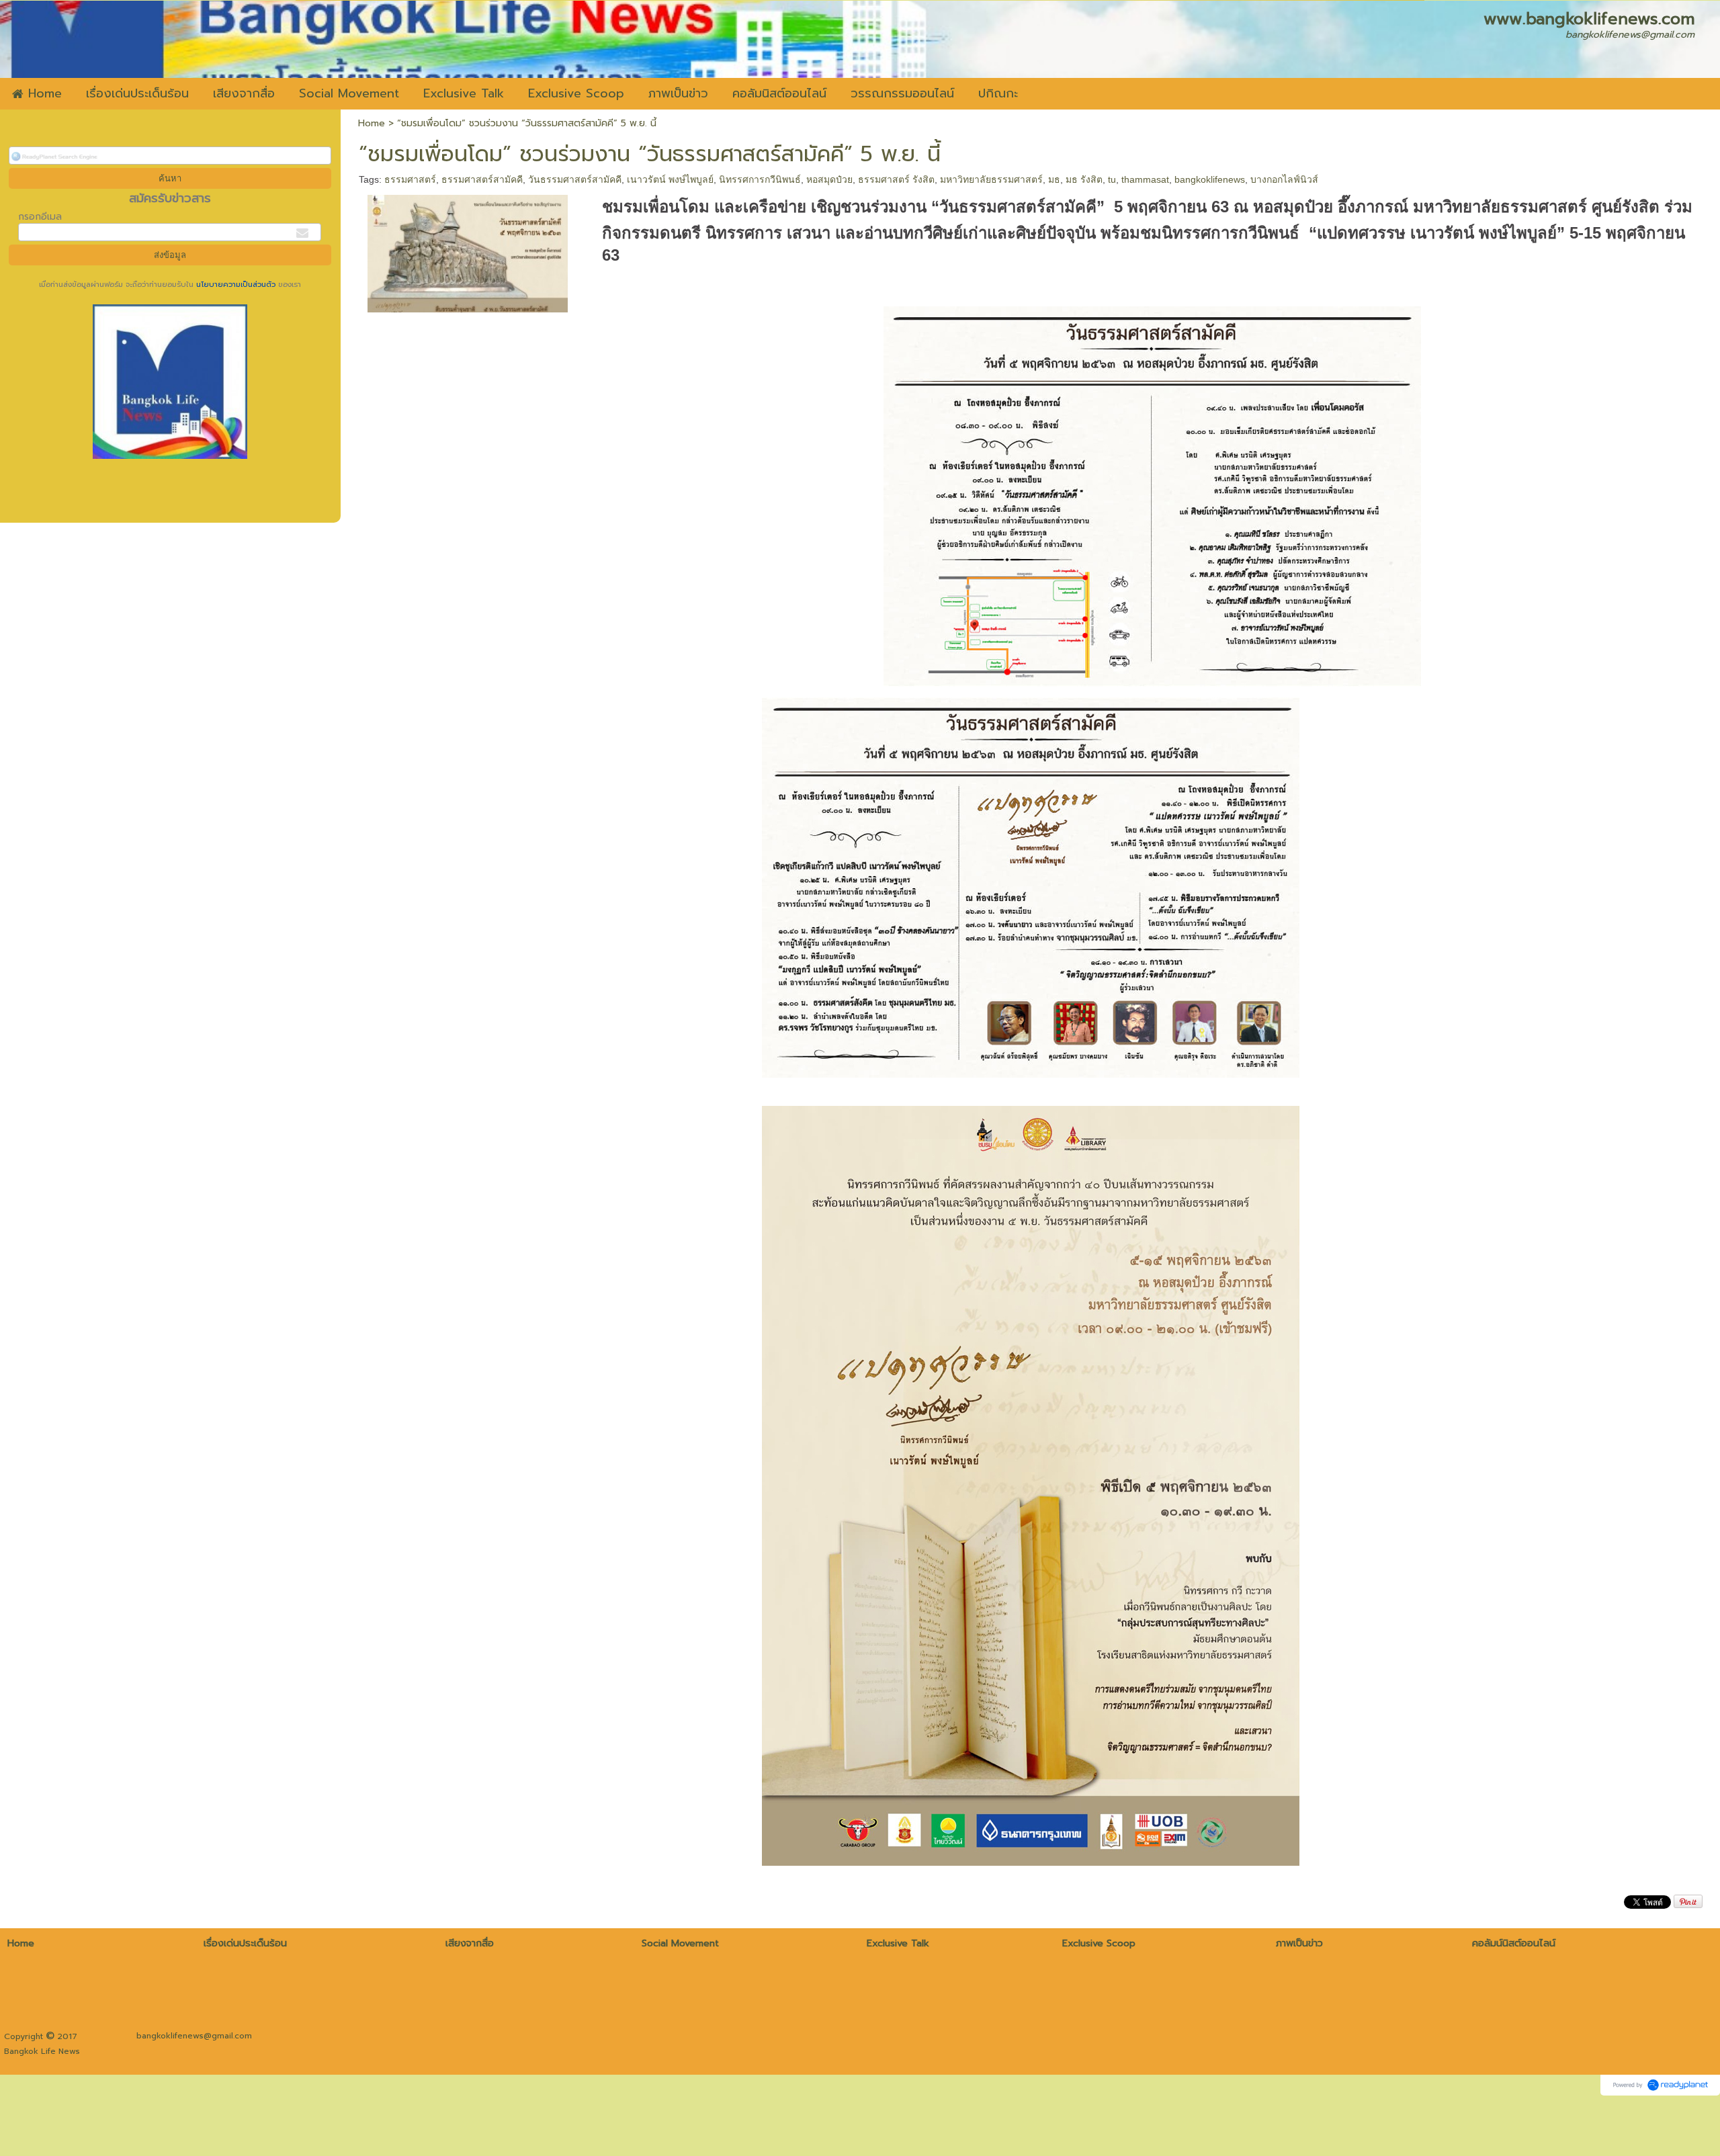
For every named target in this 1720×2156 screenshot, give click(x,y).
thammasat (1145, 179)
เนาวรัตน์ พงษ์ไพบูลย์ (670, 179)
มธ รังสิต (1084, 179)
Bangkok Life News (42, 2051)
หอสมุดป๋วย (829, 179)
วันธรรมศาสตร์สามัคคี (575, 179)
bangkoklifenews (1210, 179)
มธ (1054, 179)
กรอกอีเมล (40, 217)
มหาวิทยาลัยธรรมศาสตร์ (991, 179)
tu (1112, 179)
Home (372, 123)
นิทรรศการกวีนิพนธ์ (760, 179)
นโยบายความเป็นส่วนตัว (236, 285)
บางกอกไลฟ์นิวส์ (1284, 179)
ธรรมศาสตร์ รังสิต (896, 179)
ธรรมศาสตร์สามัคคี (482, 179)
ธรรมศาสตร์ (410, 179)
